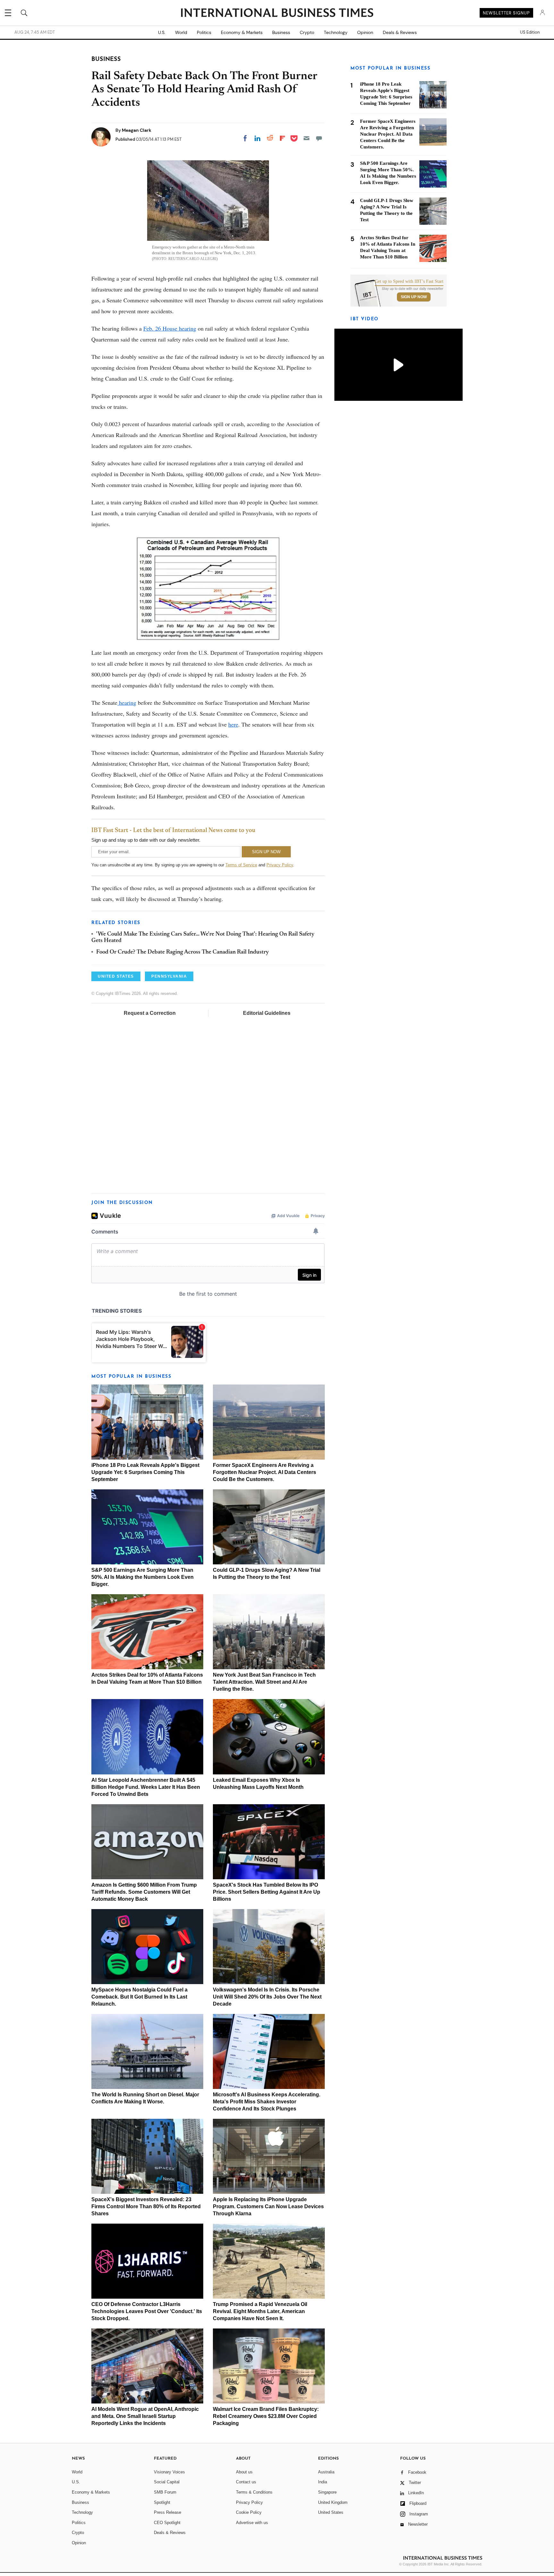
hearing (127, 703)
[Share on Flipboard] (282, 138)
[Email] (306, 138)
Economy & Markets (242, 32)
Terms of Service (241, 865)
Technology (336, 32)
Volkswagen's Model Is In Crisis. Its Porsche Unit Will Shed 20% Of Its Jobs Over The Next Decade (267, 1997)
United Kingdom (333, 2502)
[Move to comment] (319, 138)
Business (281, 32)
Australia (326, 2472)
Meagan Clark (137, 130)
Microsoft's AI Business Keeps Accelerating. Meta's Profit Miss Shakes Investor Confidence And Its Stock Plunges (267, 2102)
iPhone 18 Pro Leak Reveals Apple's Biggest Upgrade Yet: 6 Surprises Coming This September (145, 1472)
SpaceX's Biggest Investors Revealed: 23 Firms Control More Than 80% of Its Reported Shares (146, 2206)
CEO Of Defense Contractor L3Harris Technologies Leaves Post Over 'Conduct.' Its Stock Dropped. (147, 2311)
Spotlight (162, 2502)
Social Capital (167, 2482)
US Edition (530, 32)
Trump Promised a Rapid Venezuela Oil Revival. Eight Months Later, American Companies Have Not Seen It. (260, 2311)
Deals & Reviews (400, 32)
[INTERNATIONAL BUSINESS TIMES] (277, 13)
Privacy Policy (280, 865)
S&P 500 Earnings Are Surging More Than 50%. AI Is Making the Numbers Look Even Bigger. (143, 1577)
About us (244, 2472)
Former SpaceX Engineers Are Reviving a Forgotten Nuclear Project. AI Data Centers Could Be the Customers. (264, 1472)
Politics (204, 32)
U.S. (162, 32)
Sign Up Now (414, 297)
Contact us (246, 2482)
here (233, 724)
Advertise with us (252, 2523)
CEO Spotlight (167, 2523)
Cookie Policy (249, 2512)
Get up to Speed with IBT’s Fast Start (409, 282)
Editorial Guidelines (267, 1013)
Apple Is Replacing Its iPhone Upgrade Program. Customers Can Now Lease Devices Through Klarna (268, 2206)
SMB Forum (165, 2492)
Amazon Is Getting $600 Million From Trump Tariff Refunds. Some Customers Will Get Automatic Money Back (144, 1892)
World (181, 32)
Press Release (168, 2512)
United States (331, 2512)
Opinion (365, 32)
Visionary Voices (169, 2472)
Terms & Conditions (254, 2492)
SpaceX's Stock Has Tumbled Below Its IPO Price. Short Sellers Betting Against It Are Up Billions (267, 1892)
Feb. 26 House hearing (170, 328)
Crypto (307, 32)
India (323, 2482)
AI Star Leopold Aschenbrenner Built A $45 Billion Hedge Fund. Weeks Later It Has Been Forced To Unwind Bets (146, 1787)
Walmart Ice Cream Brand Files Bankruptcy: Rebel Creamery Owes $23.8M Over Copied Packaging (266, 2416)
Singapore (327, 2492)
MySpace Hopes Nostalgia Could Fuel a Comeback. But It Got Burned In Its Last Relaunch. (139, 1997)
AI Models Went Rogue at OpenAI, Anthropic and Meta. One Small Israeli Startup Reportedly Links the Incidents (145, 2416)
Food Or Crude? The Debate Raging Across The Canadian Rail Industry (183, 952)
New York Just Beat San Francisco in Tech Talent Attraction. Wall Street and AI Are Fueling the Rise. (264, 1682)
